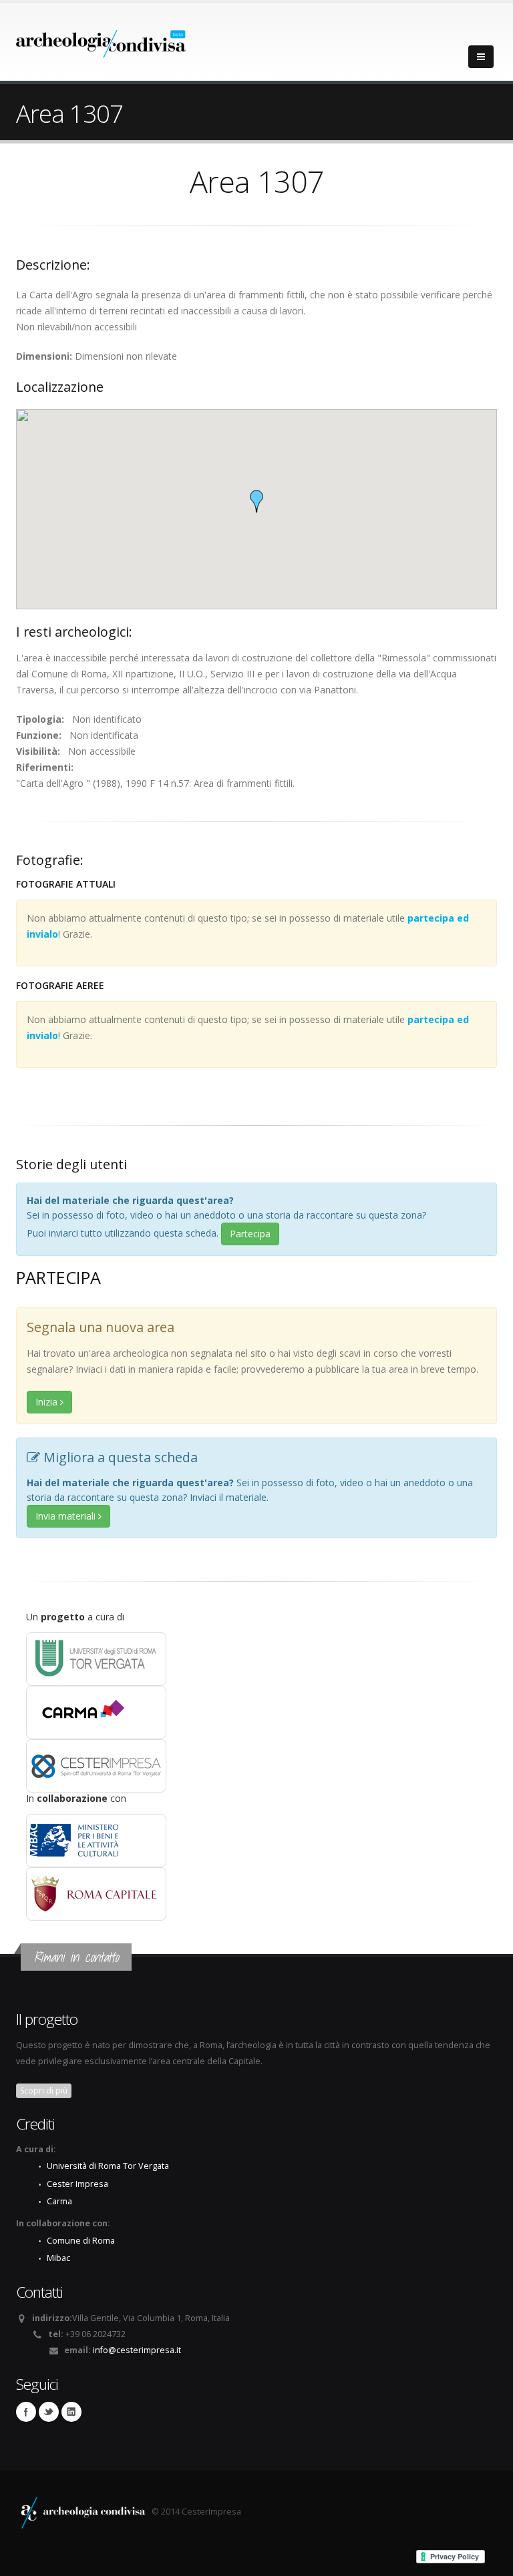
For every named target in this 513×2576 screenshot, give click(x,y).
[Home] (101, 40)
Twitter (49, 2412)
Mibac (58, 2258)
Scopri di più (44, 2090)
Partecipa (250, 1234)
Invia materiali (67, 1516)
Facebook (26, 2412)
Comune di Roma (81, 2241)
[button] (256, 501)
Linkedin (71, 2412)
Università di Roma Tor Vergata (108, 2166)
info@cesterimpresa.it (137, 2350)
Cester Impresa (77, 2184)
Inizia (48, 1402)
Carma (59, 2201)
